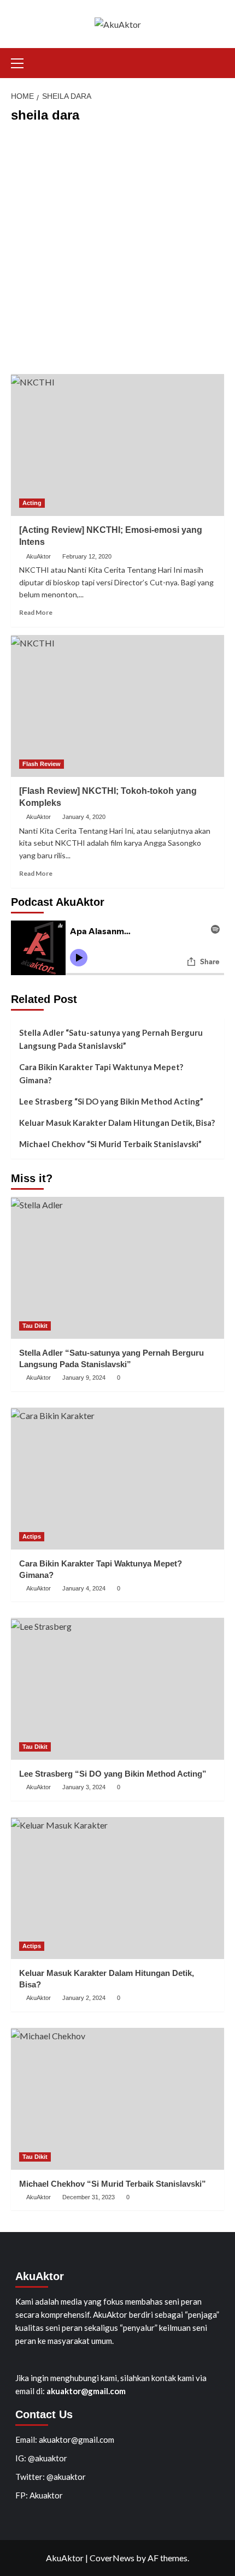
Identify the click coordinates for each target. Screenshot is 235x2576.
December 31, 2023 (89, 2197)
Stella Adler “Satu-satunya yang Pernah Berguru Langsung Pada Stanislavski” (111, 1039)
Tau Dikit (35, 1326)
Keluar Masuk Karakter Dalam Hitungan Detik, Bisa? (117, 1123)
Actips (32, 1536)
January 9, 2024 (84, 1378)
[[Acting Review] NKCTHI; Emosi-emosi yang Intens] (117, 445)
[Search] (217, 61)
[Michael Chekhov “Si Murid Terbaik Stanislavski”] (117, 2099)
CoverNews (112, 2558)
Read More (36, 612)
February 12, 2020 (87, 556)
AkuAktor (39, 556)
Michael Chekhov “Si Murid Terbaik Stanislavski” (110, 1144)
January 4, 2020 (84, 817)
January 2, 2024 (84, 1998)
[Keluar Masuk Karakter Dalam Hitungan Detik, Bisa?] (117, 1888)
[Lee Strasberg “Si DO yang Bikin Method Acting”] (117, 1689)
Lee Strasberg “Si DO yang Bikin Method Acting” (111, 1101)
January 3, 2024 (84, 1787)
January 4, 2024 (84, 1588)
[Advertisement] (117, 251)
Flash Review (42, 764)
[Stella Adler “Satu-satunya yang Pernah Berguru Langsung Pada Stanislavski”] (117, 1268)
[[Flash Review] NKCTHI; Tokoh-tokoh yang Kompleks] (117, 706)
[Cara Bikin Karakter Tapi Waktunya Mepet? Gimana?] (117, 1479)
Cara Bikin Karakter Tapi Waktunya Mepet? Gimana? (101, 1073)
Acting (32, 503)
